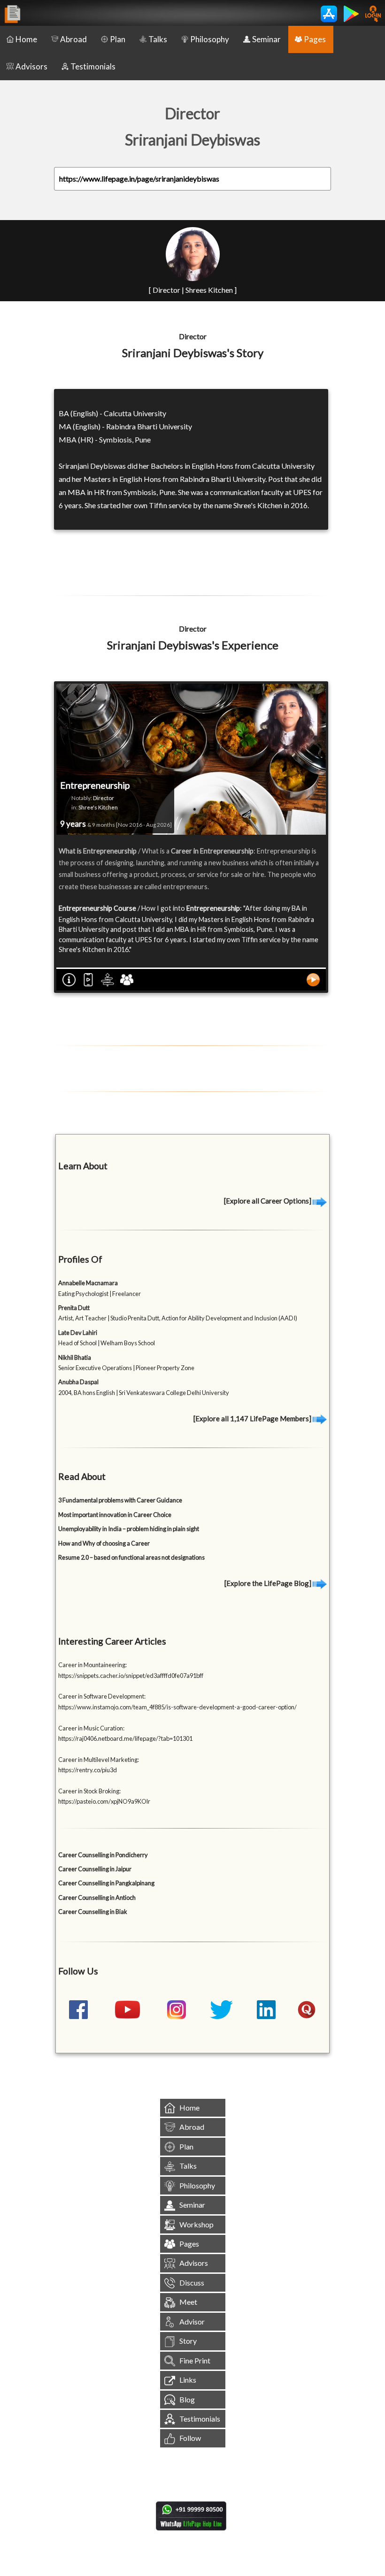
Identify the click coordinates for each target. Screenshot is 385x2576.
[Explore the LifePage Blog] (269, 1583)
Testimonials (93, 66)
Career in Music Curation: (91, 1728)
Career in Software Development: (102, 1696)
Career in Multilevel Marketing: (99, 1760)
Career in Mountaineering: (92, 1665)
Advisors (31, 66)
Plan (118, 39)
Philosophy (210, 39)
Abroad (73, 39)
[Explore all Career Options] (268, 1201)
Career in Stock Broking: (89, 1791)
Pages (315, 39)
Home (26, 39)
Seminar (266, 39)
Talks (158, 39)
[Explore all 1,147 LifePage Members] (253, 1418)
